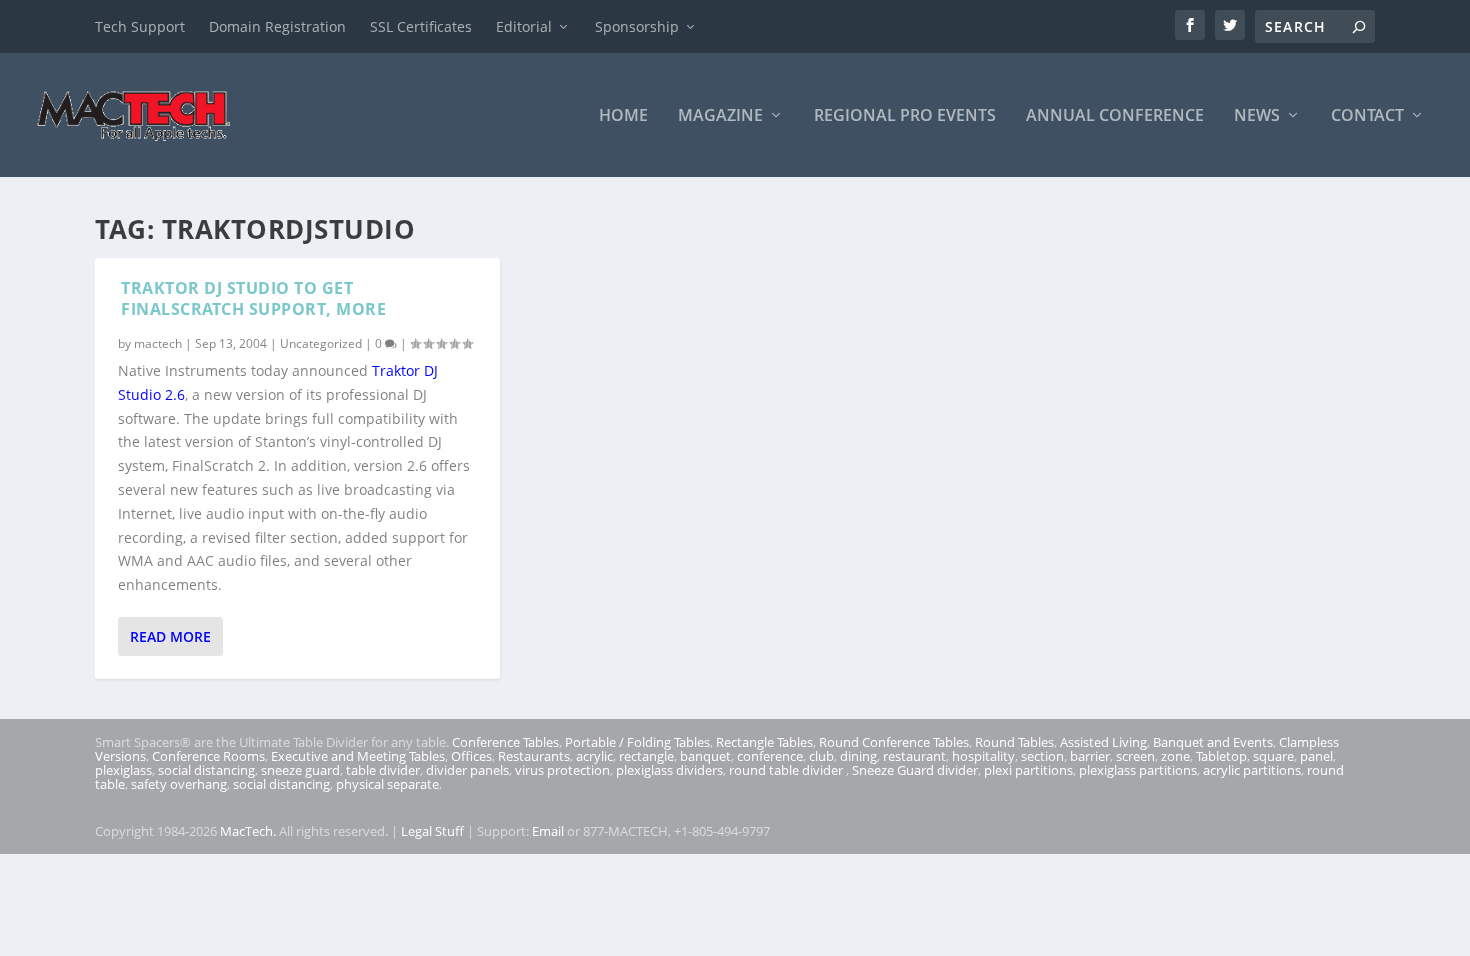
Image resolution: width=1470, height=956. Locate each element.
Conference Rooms (208, 756)
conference (770, 756)
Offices (471, 756)
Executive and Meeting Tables (358, 756)
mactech (158, 343)
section (1042, 756)
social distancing (206, 770)
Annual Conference (1115, 116)
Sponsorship (637, 26)
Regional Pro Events (905, 116)
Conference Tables (505, 742)
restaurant (914, 756)
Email (548, 831)
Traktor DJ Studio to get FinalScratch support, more (253, 298)
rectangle (646, 756)
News (1257, 116)
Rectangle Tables (764, 742)
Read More (170, 636)
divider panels (467, 770)
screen (1135, 756)
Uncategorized (321, 343)
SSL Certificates (421, 26)
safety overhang (179, 784)
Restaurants (534, 756)
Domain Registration (277, 26)
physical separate (387, 784)
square (1273, 756)
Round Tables (1014, 742)
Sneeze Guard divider (915, 770)
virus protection (562, 770)
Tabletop (1221, 756)
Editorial (524, 26)
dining (858, 756)
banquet (705, 756)
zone (1175, 756)
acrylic (594, 756)
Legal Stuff (432, 831)
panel (1316, 756)
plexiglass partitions (1138, 770)
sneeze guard (300, 770)
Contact (1367, 116)
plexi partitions (1028, 770)
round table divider (787, 770)
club (821, 756)
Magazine (720, 116)
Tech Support (140, 26)
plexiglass (123, 770)
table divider (383, 770)
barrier (1090, 756)
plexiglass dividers (669, 770)
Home (623, 116)
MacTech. (248, 831)
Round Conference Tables (894, 742)
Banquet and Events (1213, 742)
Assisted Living (1103, 742)
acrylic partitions (1252, 770)
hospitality (983, 756)
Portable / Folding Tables (637, 742)
